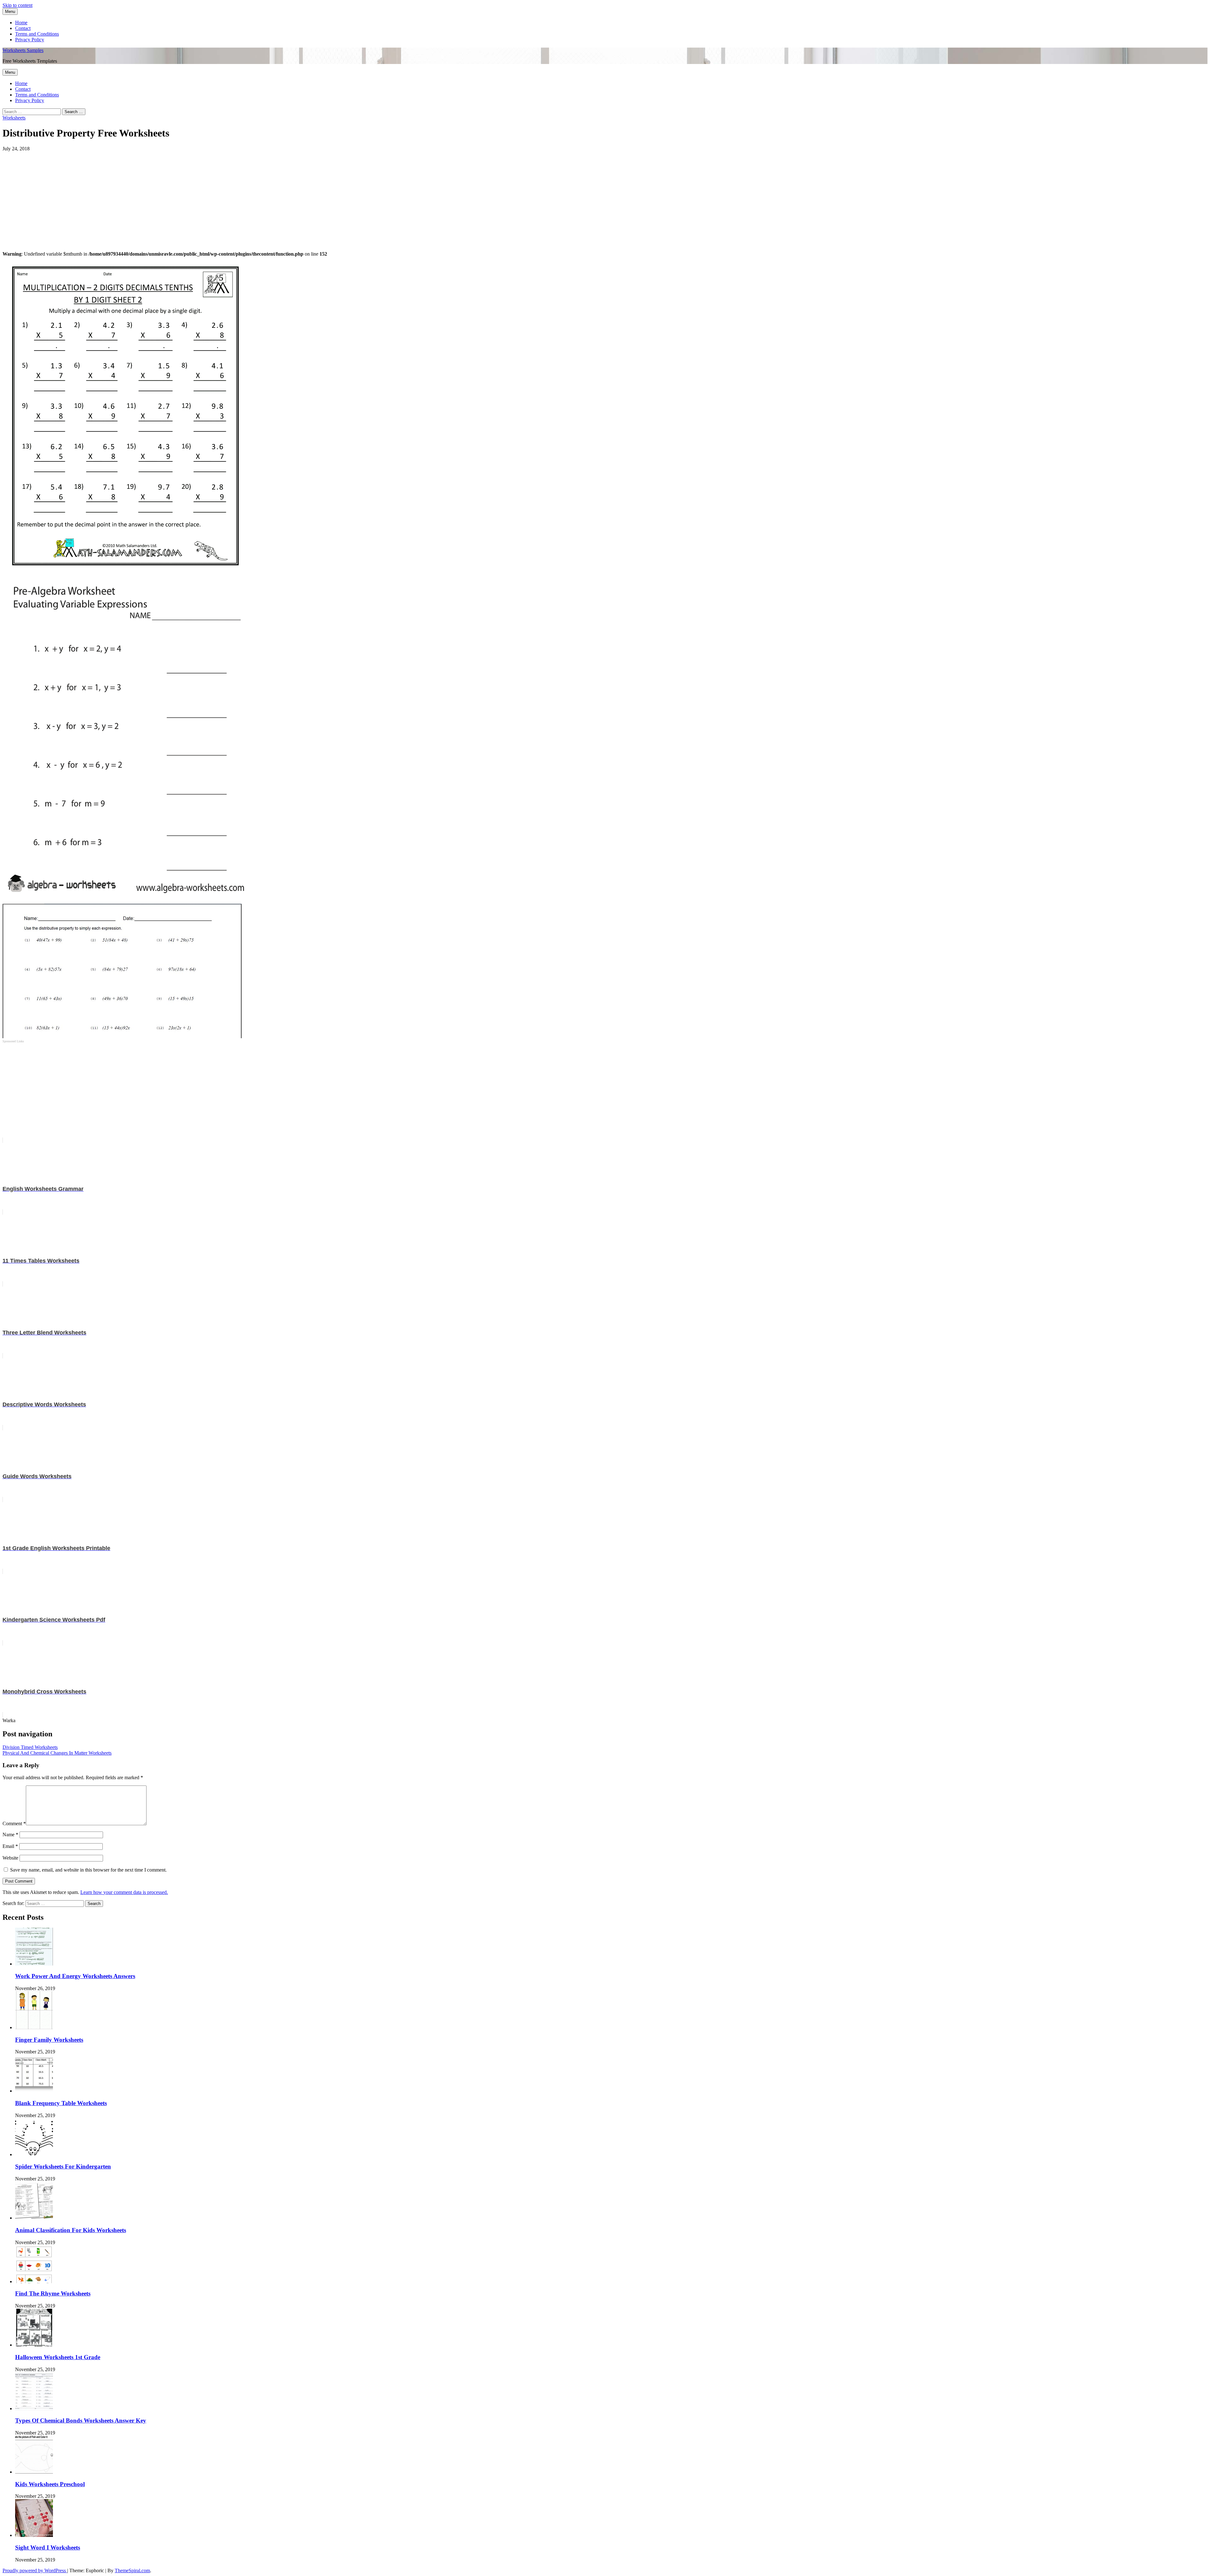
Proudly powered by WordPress (35, 2570)
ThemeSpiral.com (132, 2570)
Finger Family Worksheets (49, 2040)
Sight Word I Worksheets (48, 2547)
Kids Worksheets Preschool (50, 2484)
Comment (14, 1823)
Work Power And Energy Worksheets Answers (75, 1976)
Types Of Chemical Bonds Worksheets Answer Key (81, 2420)
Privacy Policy (30, 40)
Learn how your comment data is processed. (124, 1892)
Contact (23, 28)
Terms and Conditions (37, 34)
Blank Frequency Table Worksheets (61, 2103)
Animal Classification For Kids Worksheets (71, 2230)
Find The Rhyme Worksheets (53, 2293)
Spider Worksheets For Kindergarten (63, 2166)
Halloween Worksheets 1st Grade (58, 2357)
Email (10, 1846)
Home (21, 23)
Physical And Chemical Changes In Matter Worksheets (57, 1753)
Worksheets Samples (23, 50)
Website (10, 1858)
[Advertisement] (192, 196)
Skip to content (17, 5)
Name (10, 1835)
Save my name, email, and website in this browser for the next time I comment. (88, 1870)
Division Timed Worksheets (30, 1747)
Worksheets (14, 118)
